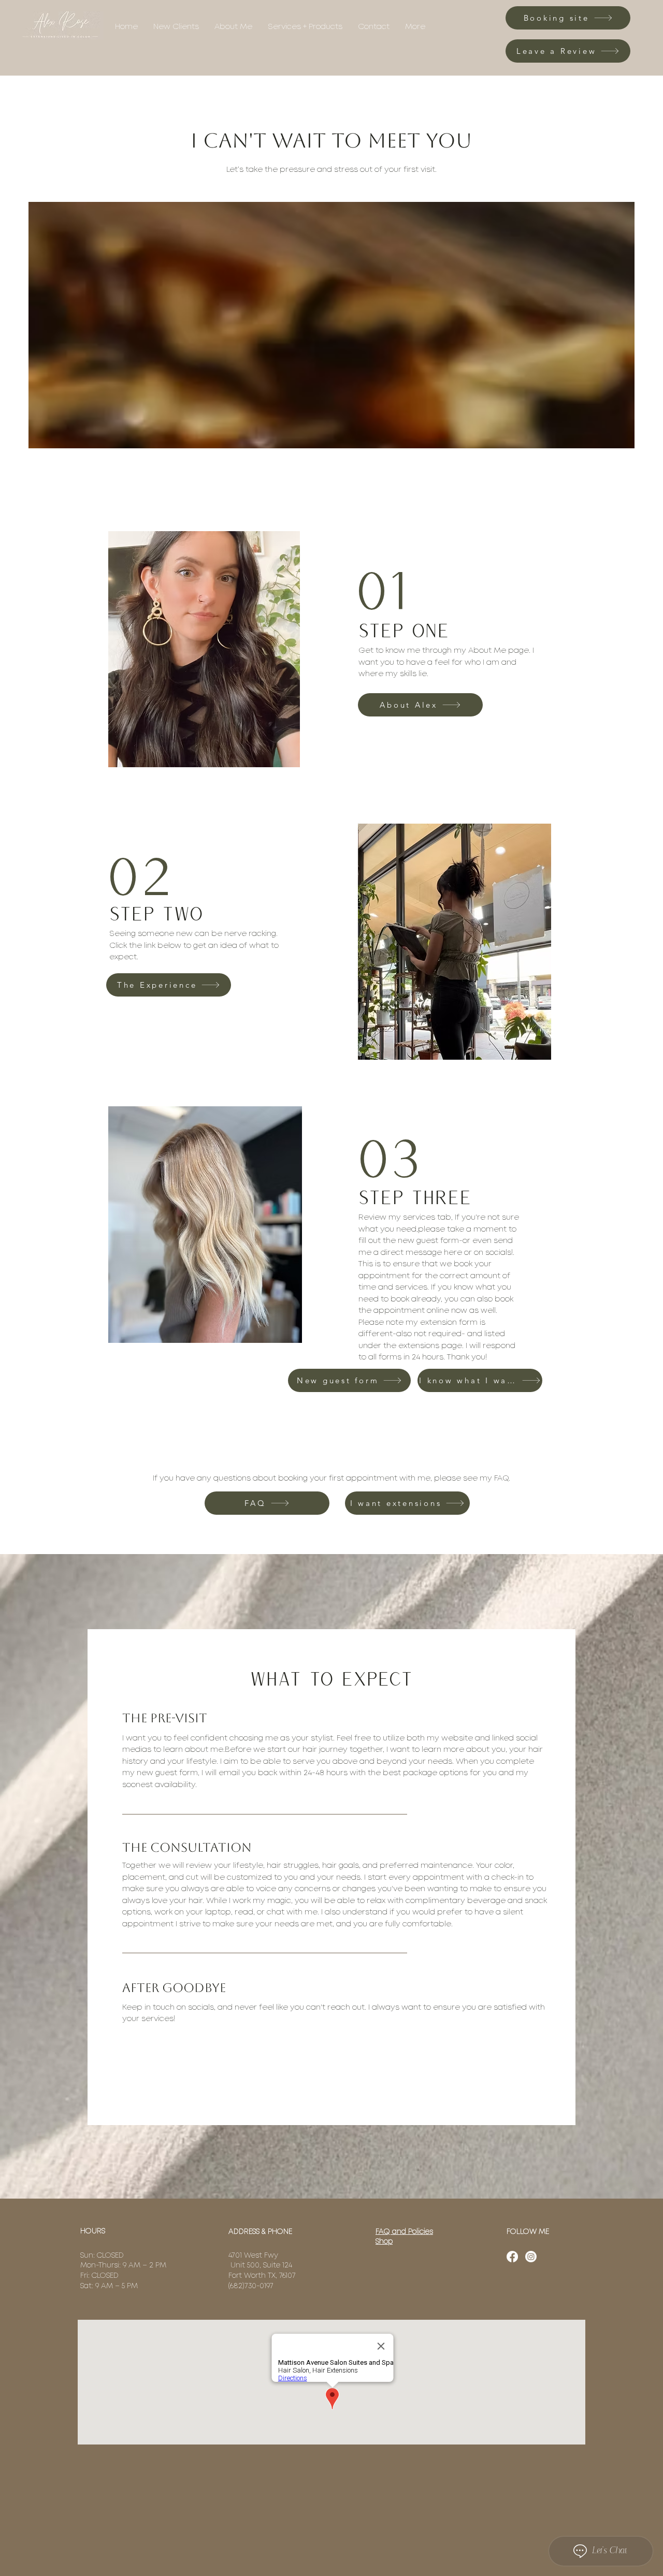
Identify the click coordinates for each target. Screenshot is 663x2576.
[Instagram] (531, 2257)
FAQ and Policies (404, 2232)
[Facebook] (512, 2257)
